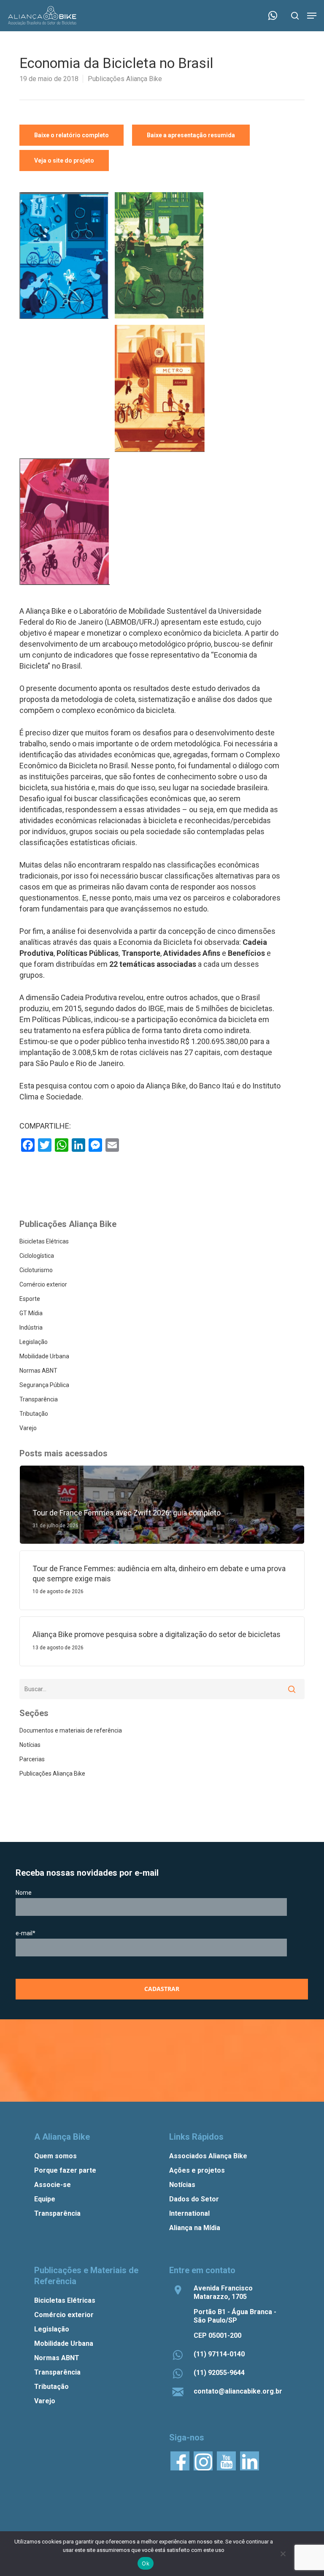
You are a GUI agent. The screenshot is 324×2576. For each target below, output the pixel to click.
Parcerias (32, 1759)
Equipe (45, 2199)
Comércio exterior (43, 1284)
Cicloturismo (36, 1270)
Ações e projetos (197, 2170)
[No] (283, 2554)
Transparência (39, 1399)
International (189, 2213)
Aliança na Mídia (195, 2228)
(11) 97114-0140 (219, 2354)
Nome (24, 1893)
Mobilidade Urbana (44, 1356)
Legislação (34, 1342)
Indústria (31, 1327)
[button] (312, 16)
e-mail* (26, 1933)
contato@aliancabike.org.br (238, 2391)
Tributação (34, 1414)
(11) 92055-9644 (219, 2373)
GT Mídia (31, 1313)
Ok (146, 2563)
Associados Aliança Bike (208, 2156)
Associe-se (53, 2185)
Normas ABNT (38, 1371)
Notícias (30, 1745)
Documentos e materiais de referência (71, 1730)
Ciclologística (37, 1256)
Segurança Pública (44, 1385)
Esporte (30, 1299)
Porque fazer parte (65, 2170)
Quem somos (55, 2156)
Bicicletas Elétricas (44, 1241)
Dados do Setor (194, 2199)
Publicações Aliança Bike (125, 79)
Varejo (28, 1428)
